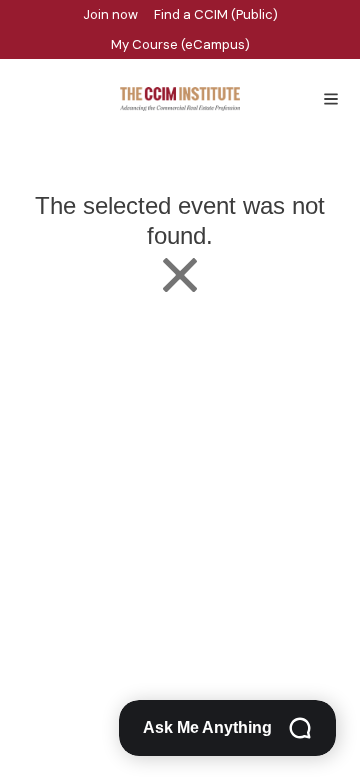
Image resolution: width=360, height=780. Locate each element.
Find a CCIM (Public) (216, 14)
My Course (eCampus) (180, 44)
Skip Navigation (12, 5)
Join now (110, 14)
